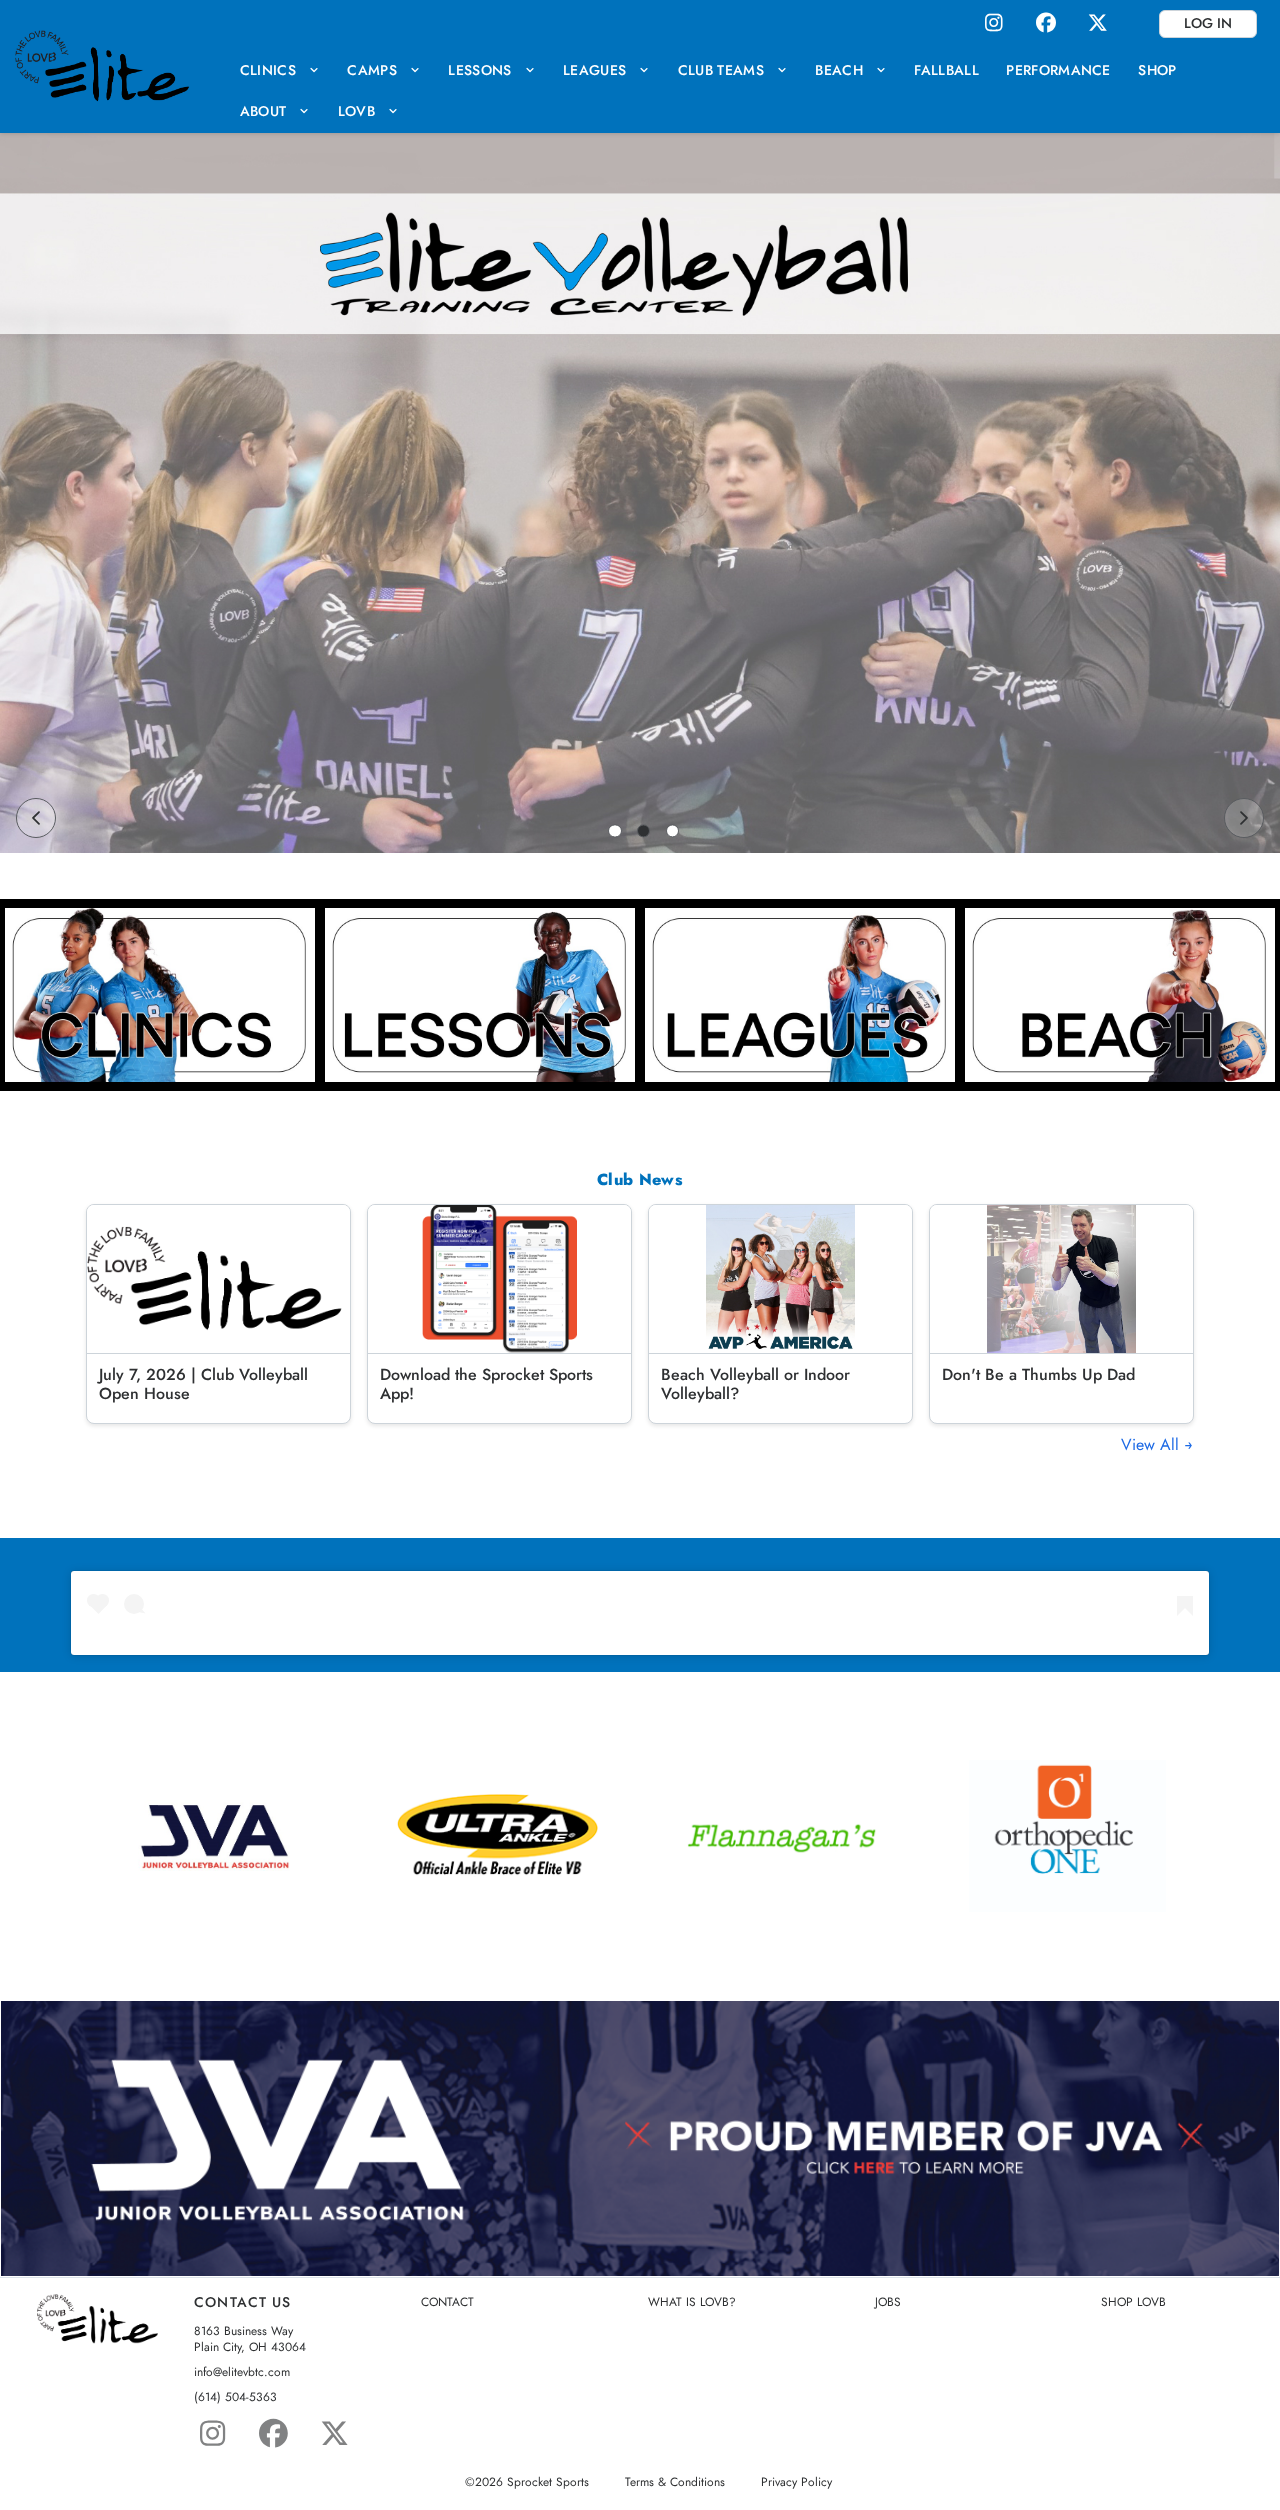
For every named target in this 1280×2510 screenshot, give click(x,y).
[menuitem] (280, 69)
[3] (673, 831)
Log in (1208, 23)
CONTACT (447, 2302)
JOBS (888, 2302)
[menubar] (745, 90)
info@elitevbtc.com (242, 2372)
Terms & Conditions (675, 2482)
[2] (644, 831)
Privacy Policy (796, 2482)
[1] (615, 831)
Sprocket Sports (548, 2482)
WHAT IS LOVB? (692, 2302)
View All (1152, 1444)
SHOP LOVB (1133, 2302)
